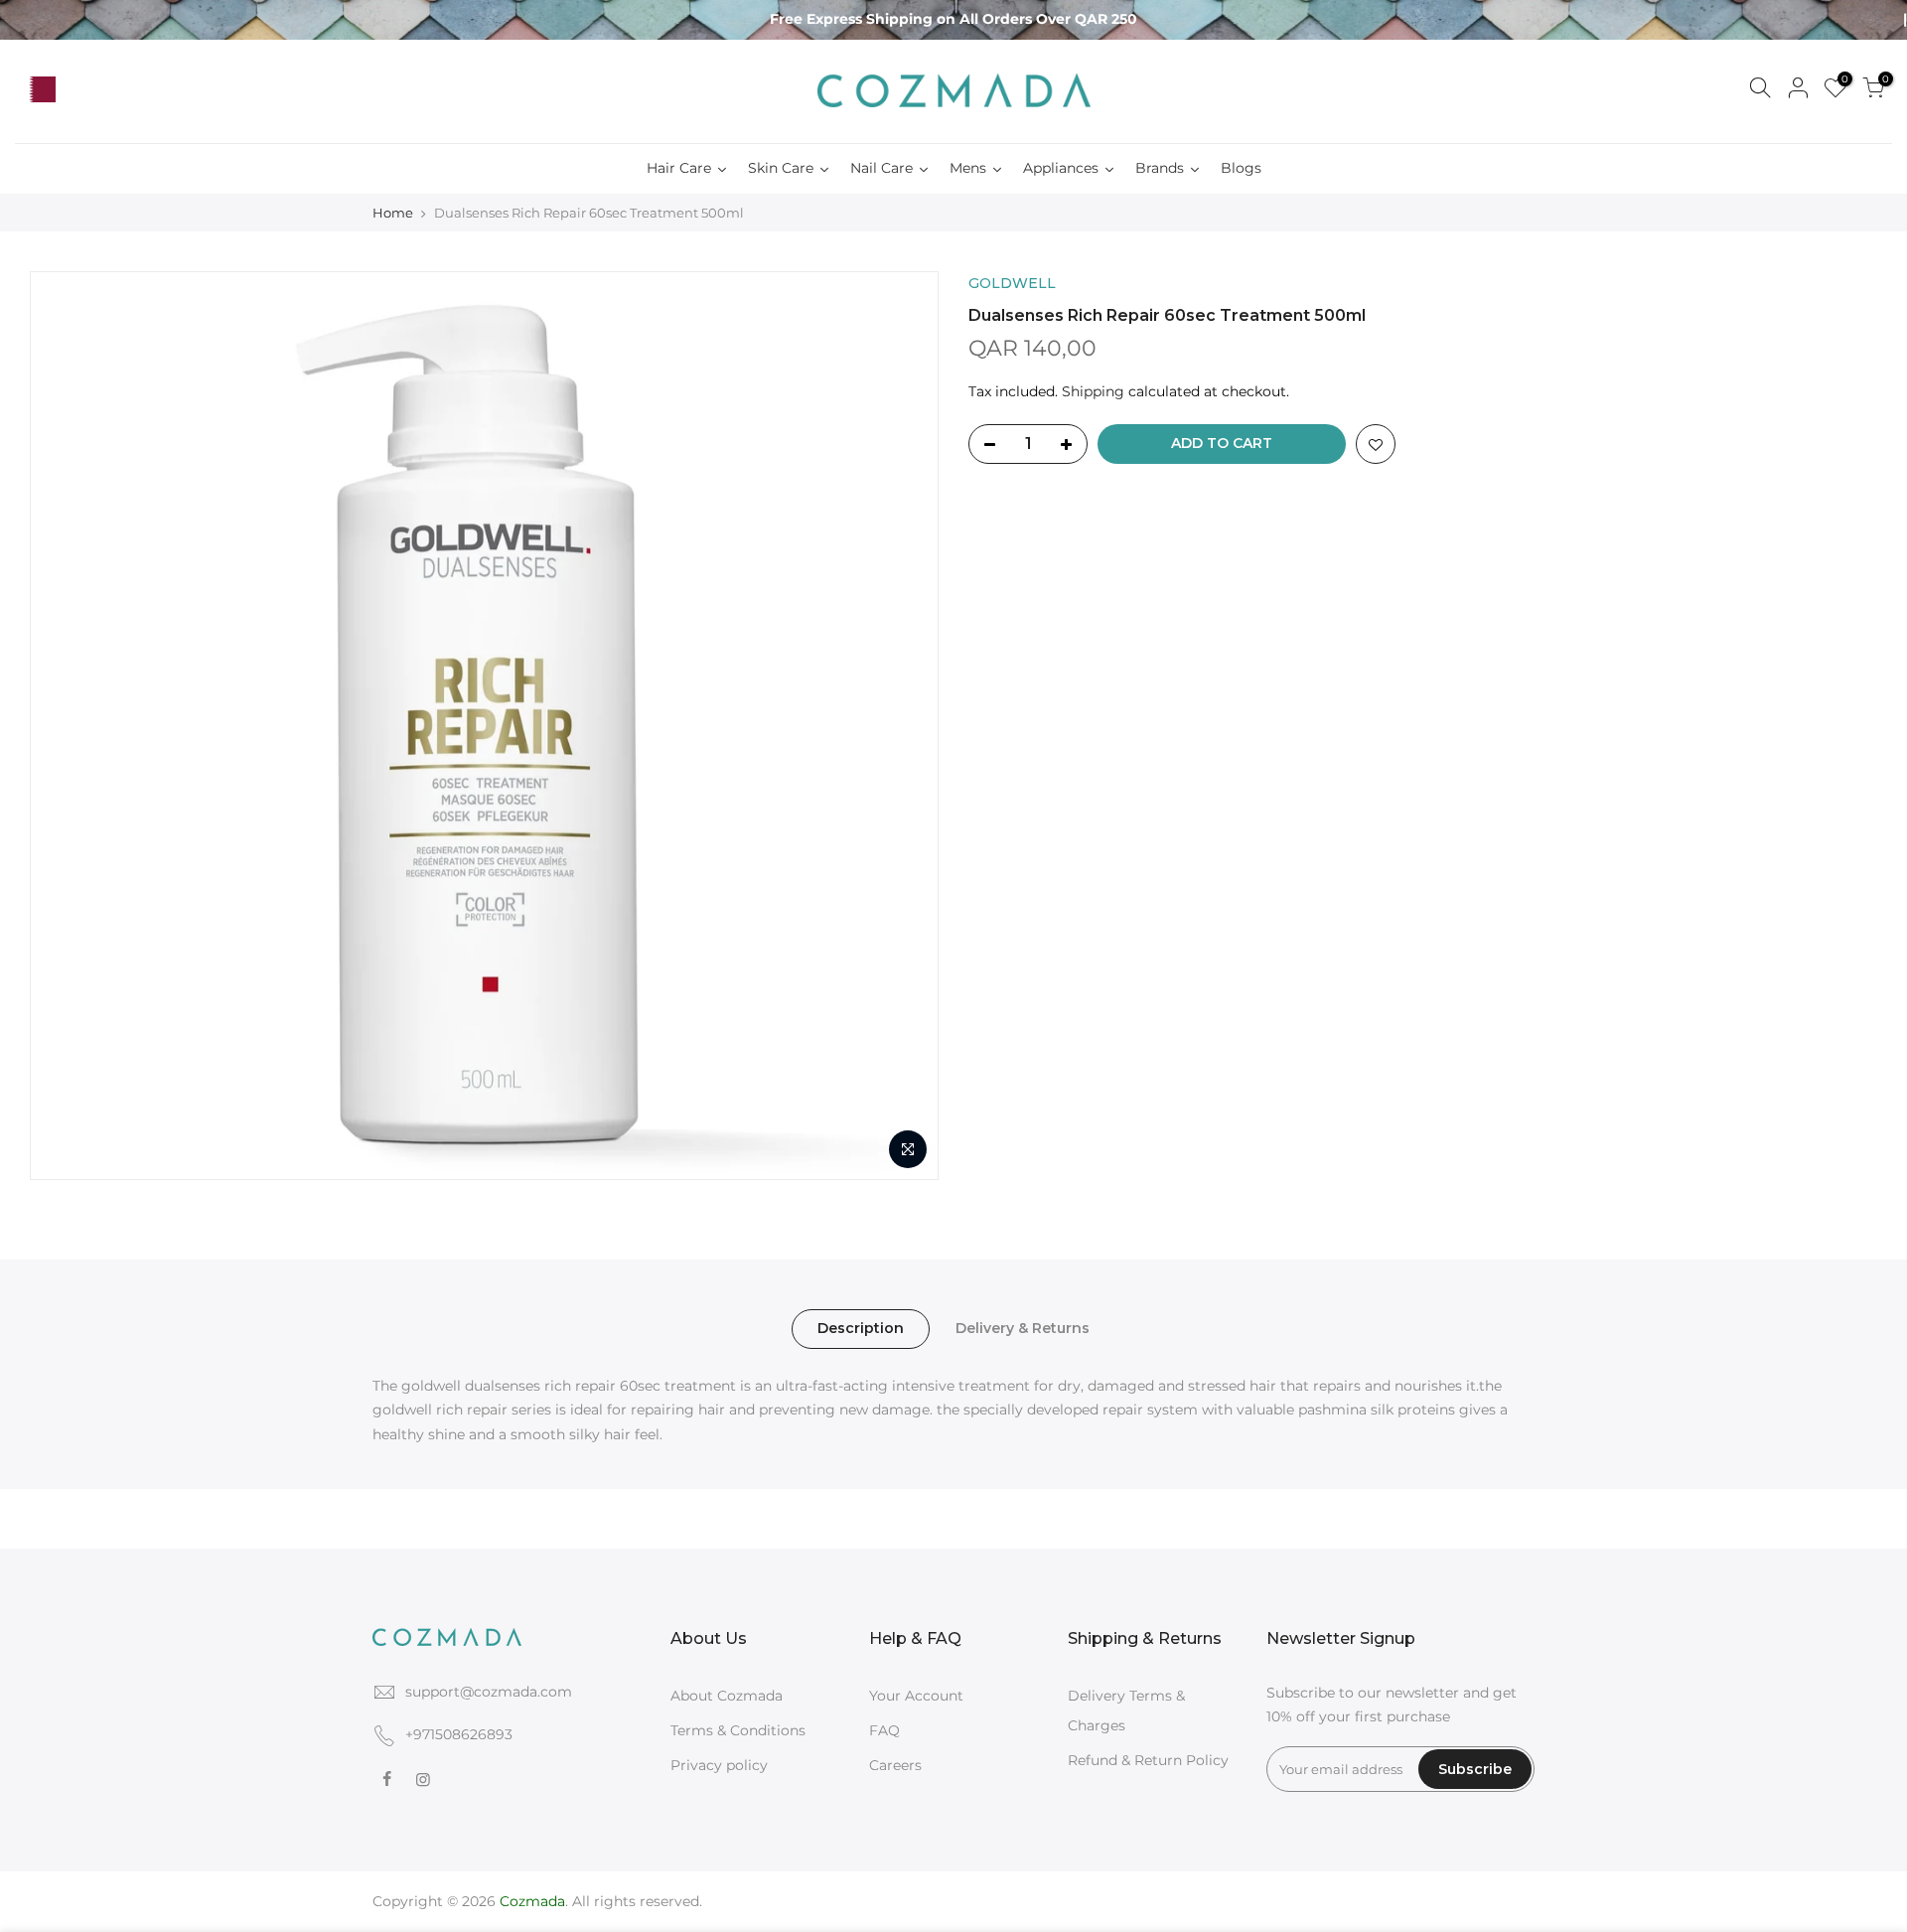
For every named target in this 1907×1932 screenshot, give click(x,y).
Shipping (1093, 391)
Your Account (916, 1696)
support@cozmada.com (489, 1692)
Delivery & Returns (1023, 1328)
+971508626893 (459, 1734)
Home (393, 213)
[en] (79, 90)
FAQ (884, 1730)
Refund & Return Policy (1148, 1760)
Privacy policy (719, 1765)
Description (861, 1328)
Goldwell (1012, 283)
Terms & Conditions (738, 1730)
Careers (895, 1765)
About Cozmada (727, 1696)
